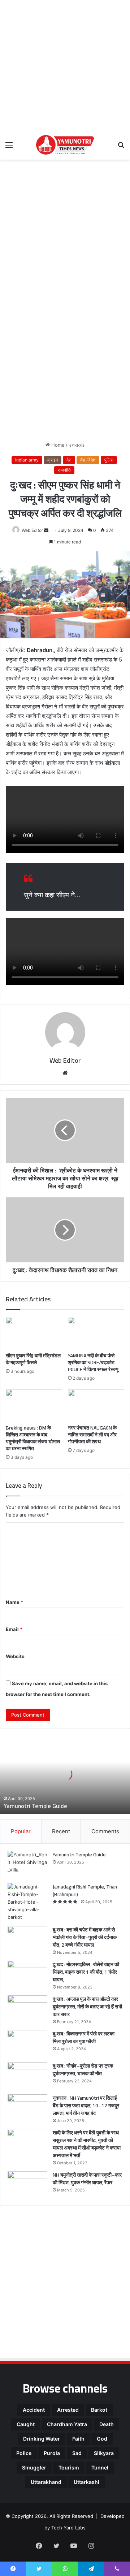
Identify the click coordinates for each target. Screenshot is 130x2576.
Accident (34, 2410)
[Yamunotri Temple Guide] (27, 1864)
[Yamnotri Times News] (65, 145)
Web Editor (32, 530)
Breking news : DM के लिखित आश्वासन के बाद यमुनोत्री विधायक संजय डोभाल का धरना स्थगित (33, 1438)
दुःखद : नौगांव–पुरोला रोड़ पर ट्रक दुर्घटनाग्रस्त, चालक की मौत (83, 2070)
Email (14, 1629)
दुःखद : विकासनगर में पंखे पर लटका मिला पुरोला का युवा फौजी (84, 2037)
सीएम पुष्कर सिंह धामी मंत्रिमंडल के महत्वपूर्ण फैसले (33, 1359)
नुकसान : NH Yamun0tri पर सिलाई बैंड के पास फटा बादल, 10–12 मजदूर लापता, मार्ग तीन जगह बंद (86, 2106)
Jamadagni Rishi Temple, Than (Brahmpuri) (85, 1890)
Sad (77, 2453)
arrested (68, 2410)
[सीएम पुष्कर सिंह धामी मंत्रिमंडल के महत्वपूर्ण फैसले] (34, 1333)
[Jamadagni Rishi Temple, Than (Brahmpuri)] (27, 1902)
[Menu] (9, 148)
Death (107, 2424)
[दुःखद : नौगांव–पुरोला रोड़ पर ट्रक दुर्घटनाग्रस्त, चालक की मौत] (27, 2076)
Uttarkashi (86, 2482)
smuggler (34, 2467)
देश (69, 460)
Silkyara (104, 2453)
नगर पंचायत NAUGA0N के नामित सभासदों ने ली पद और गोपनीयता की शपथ (92, 1435)
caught (26, 2424)
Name (14, 1602)
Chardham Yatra (67, 2424)
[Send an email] (46, 530)
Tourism (69, 2467)
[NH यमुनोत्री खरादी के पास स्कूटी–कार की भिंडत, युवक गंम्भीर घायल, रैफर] (27, 2185)
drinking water (42, 2439)
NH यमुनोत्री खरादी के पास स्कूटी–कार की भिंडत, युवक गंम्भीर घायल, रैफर (87, 2179)
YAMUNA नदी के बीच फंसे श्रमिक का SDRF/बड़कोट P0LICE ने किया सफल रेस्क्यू (93, 1362)
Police (24, 2453)
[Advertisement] (65, 65)
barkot (99, 2410)
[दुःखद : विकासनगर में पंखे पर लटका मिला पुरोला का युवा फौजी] (27, 2044)
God (102, 2439)
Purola (52, 2453)
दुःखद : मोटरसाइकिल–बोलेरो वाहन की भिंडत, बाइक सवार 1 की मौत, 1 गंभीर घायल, (86, 1972)
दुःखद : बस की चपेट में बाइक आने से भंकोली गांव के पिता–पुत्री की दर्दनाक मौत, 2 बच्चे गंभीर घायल (85, 1937)
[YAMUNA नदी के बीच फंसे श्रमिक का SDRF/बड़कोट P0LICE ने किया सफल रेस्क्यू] (96, 1333)
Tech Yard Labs (68, 2528)
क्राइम (53, 460)
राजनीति (64, 470)
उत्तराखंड (77, 445)
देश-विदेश (88, 460)
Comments (105, 1831)
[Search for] (121, 148)
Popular (21, 1831)
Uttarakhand (46, 2482)
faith (78, 2439)
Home (57, 445)
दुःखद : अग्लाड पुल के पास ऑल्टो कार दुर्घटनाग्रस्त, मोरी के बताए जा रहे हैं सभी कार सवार (87, 2007)
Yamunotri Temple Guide (35, 1806)
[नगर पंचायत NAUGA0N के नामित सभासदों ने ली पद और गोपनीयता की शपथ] (96, 1405)
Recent (61, 1831)
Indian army (27, 460)
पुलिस (109, 460)
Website (15, 1656)
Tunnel (100, 2467)
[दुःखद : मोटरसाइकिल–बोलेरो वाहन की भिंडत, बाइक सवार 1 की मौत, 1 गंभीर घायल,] (27, 1974)
